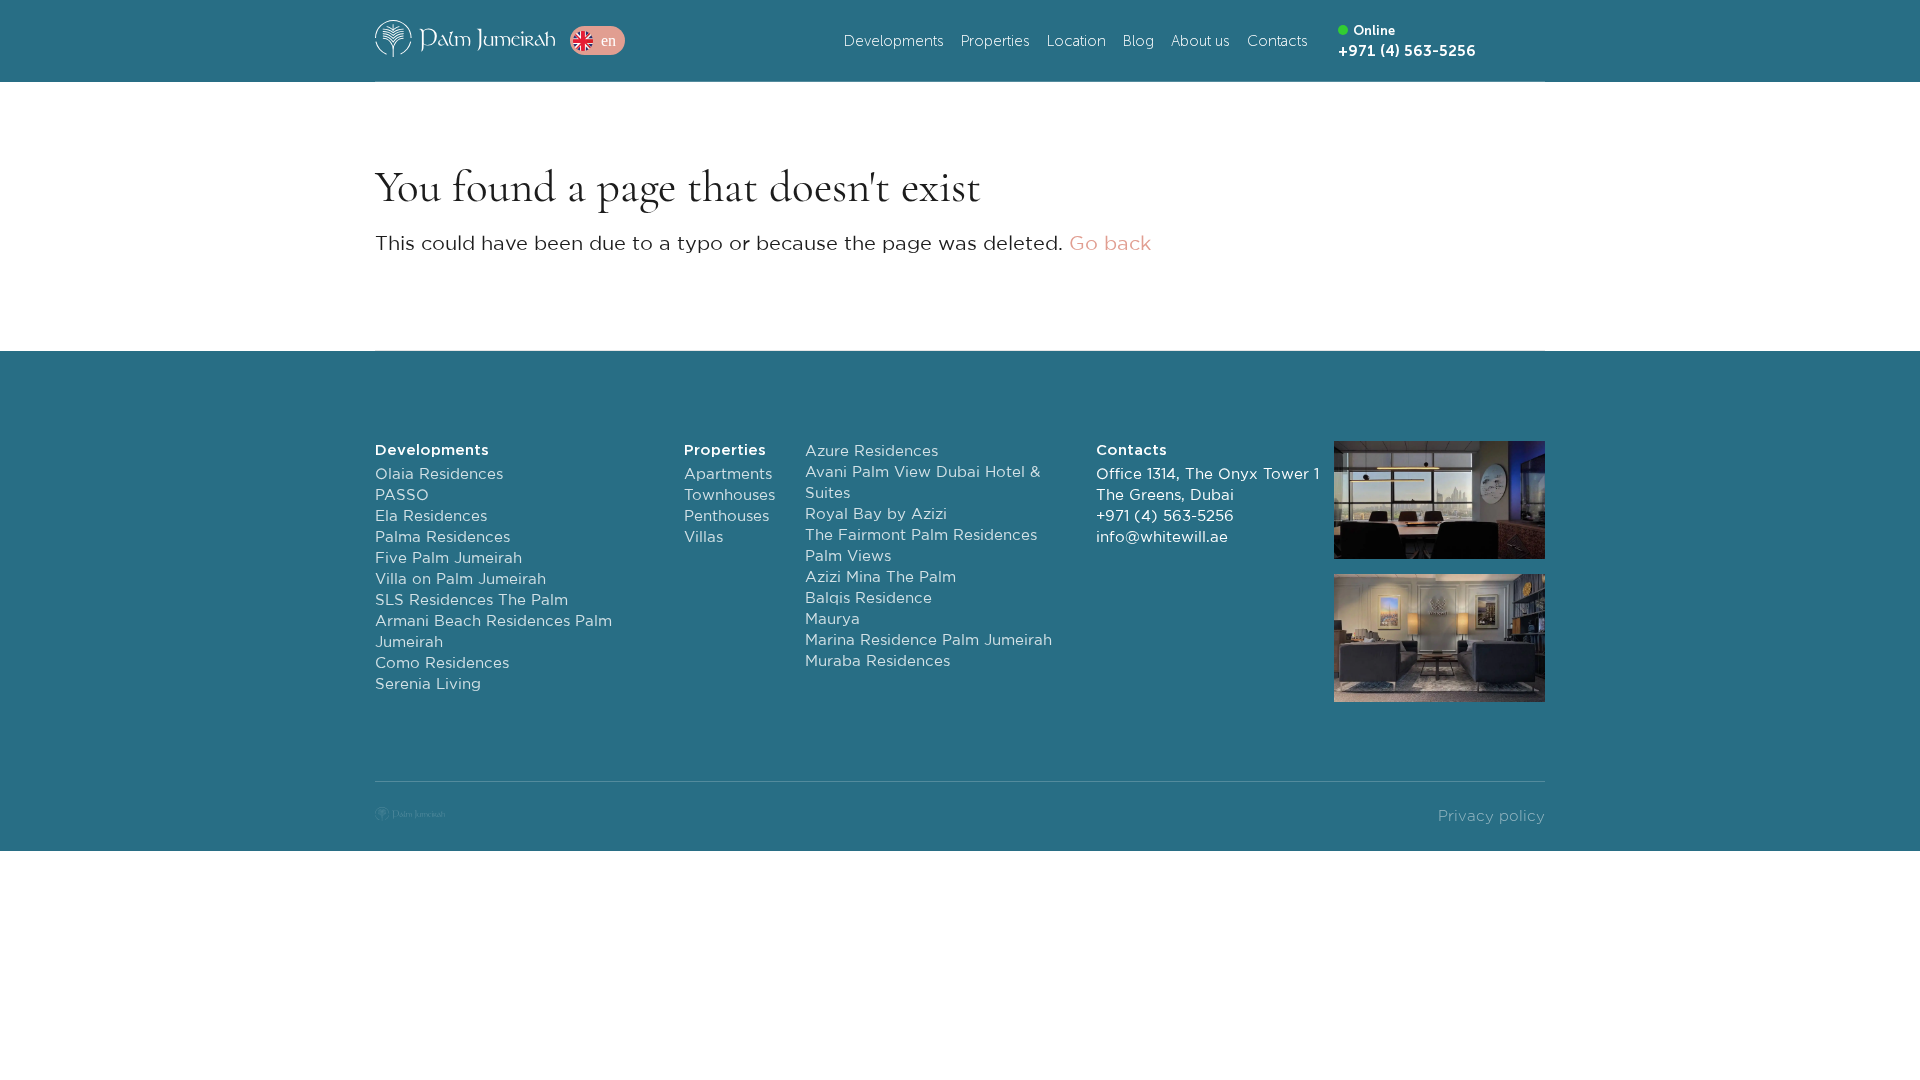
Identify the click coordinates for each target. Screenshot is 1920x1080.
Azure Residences (871, 451)
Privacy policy (1491, 816)
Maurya (832, 619)
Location (1076, 41)
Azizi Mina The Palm (880, 577)
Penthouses (726, 516)
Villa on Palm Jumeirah (460, 579)
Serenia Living (428, 684)
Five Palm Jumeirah (448, 558)
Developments (894, 41)
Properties (995, 41)
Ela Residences (431, 516)
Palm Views (848, 556)
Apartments (728, 474)
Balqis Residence (868, 598)
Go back (1110, 244)
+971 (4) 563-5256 (1165, 516)
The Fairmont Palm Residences (921, 535)
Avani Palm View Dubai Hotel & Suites (922, 483)
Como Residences (442, 663)
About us (1200, 41)
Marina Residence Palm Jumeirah (928, 640)
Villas (703, 537)
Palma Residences (442, 537)
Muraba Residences (877, 661)
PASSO (402, 495)
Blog (1138, 41)
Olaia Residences (439, 474)
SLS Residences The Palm (471, 600)
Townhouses (729, 495)
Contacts (1277, 41)
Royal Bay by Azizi (876, 514)
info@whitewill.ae (1162, 537)
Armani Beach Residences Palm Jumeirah (493, 632)
